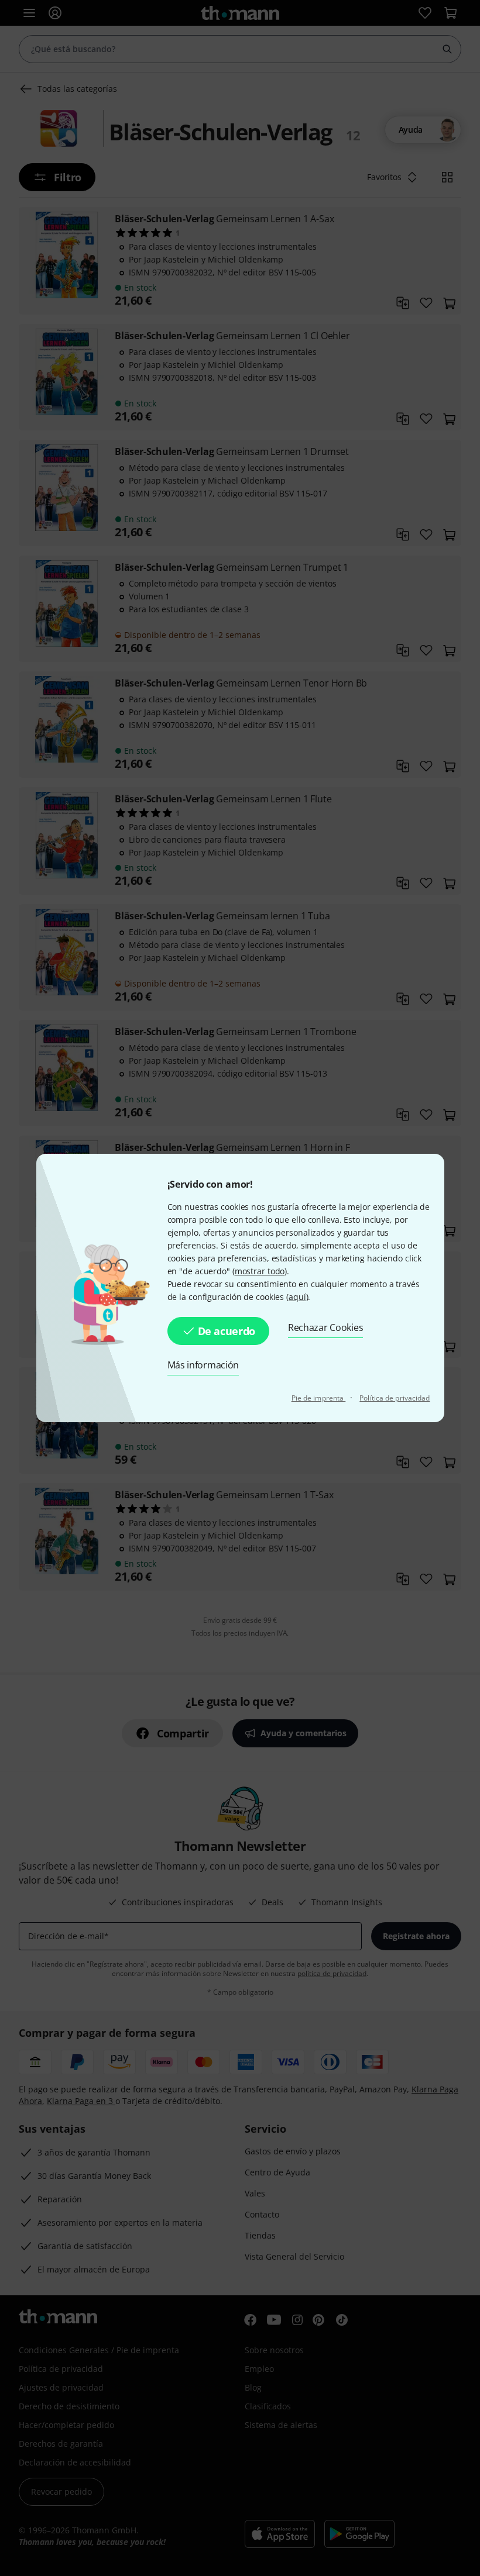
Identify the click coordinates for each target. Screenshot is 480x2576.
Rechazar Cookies (325, 1327)
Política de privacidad (395, 1398)
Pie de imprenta (319, 1398)
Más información (203, 1365)
